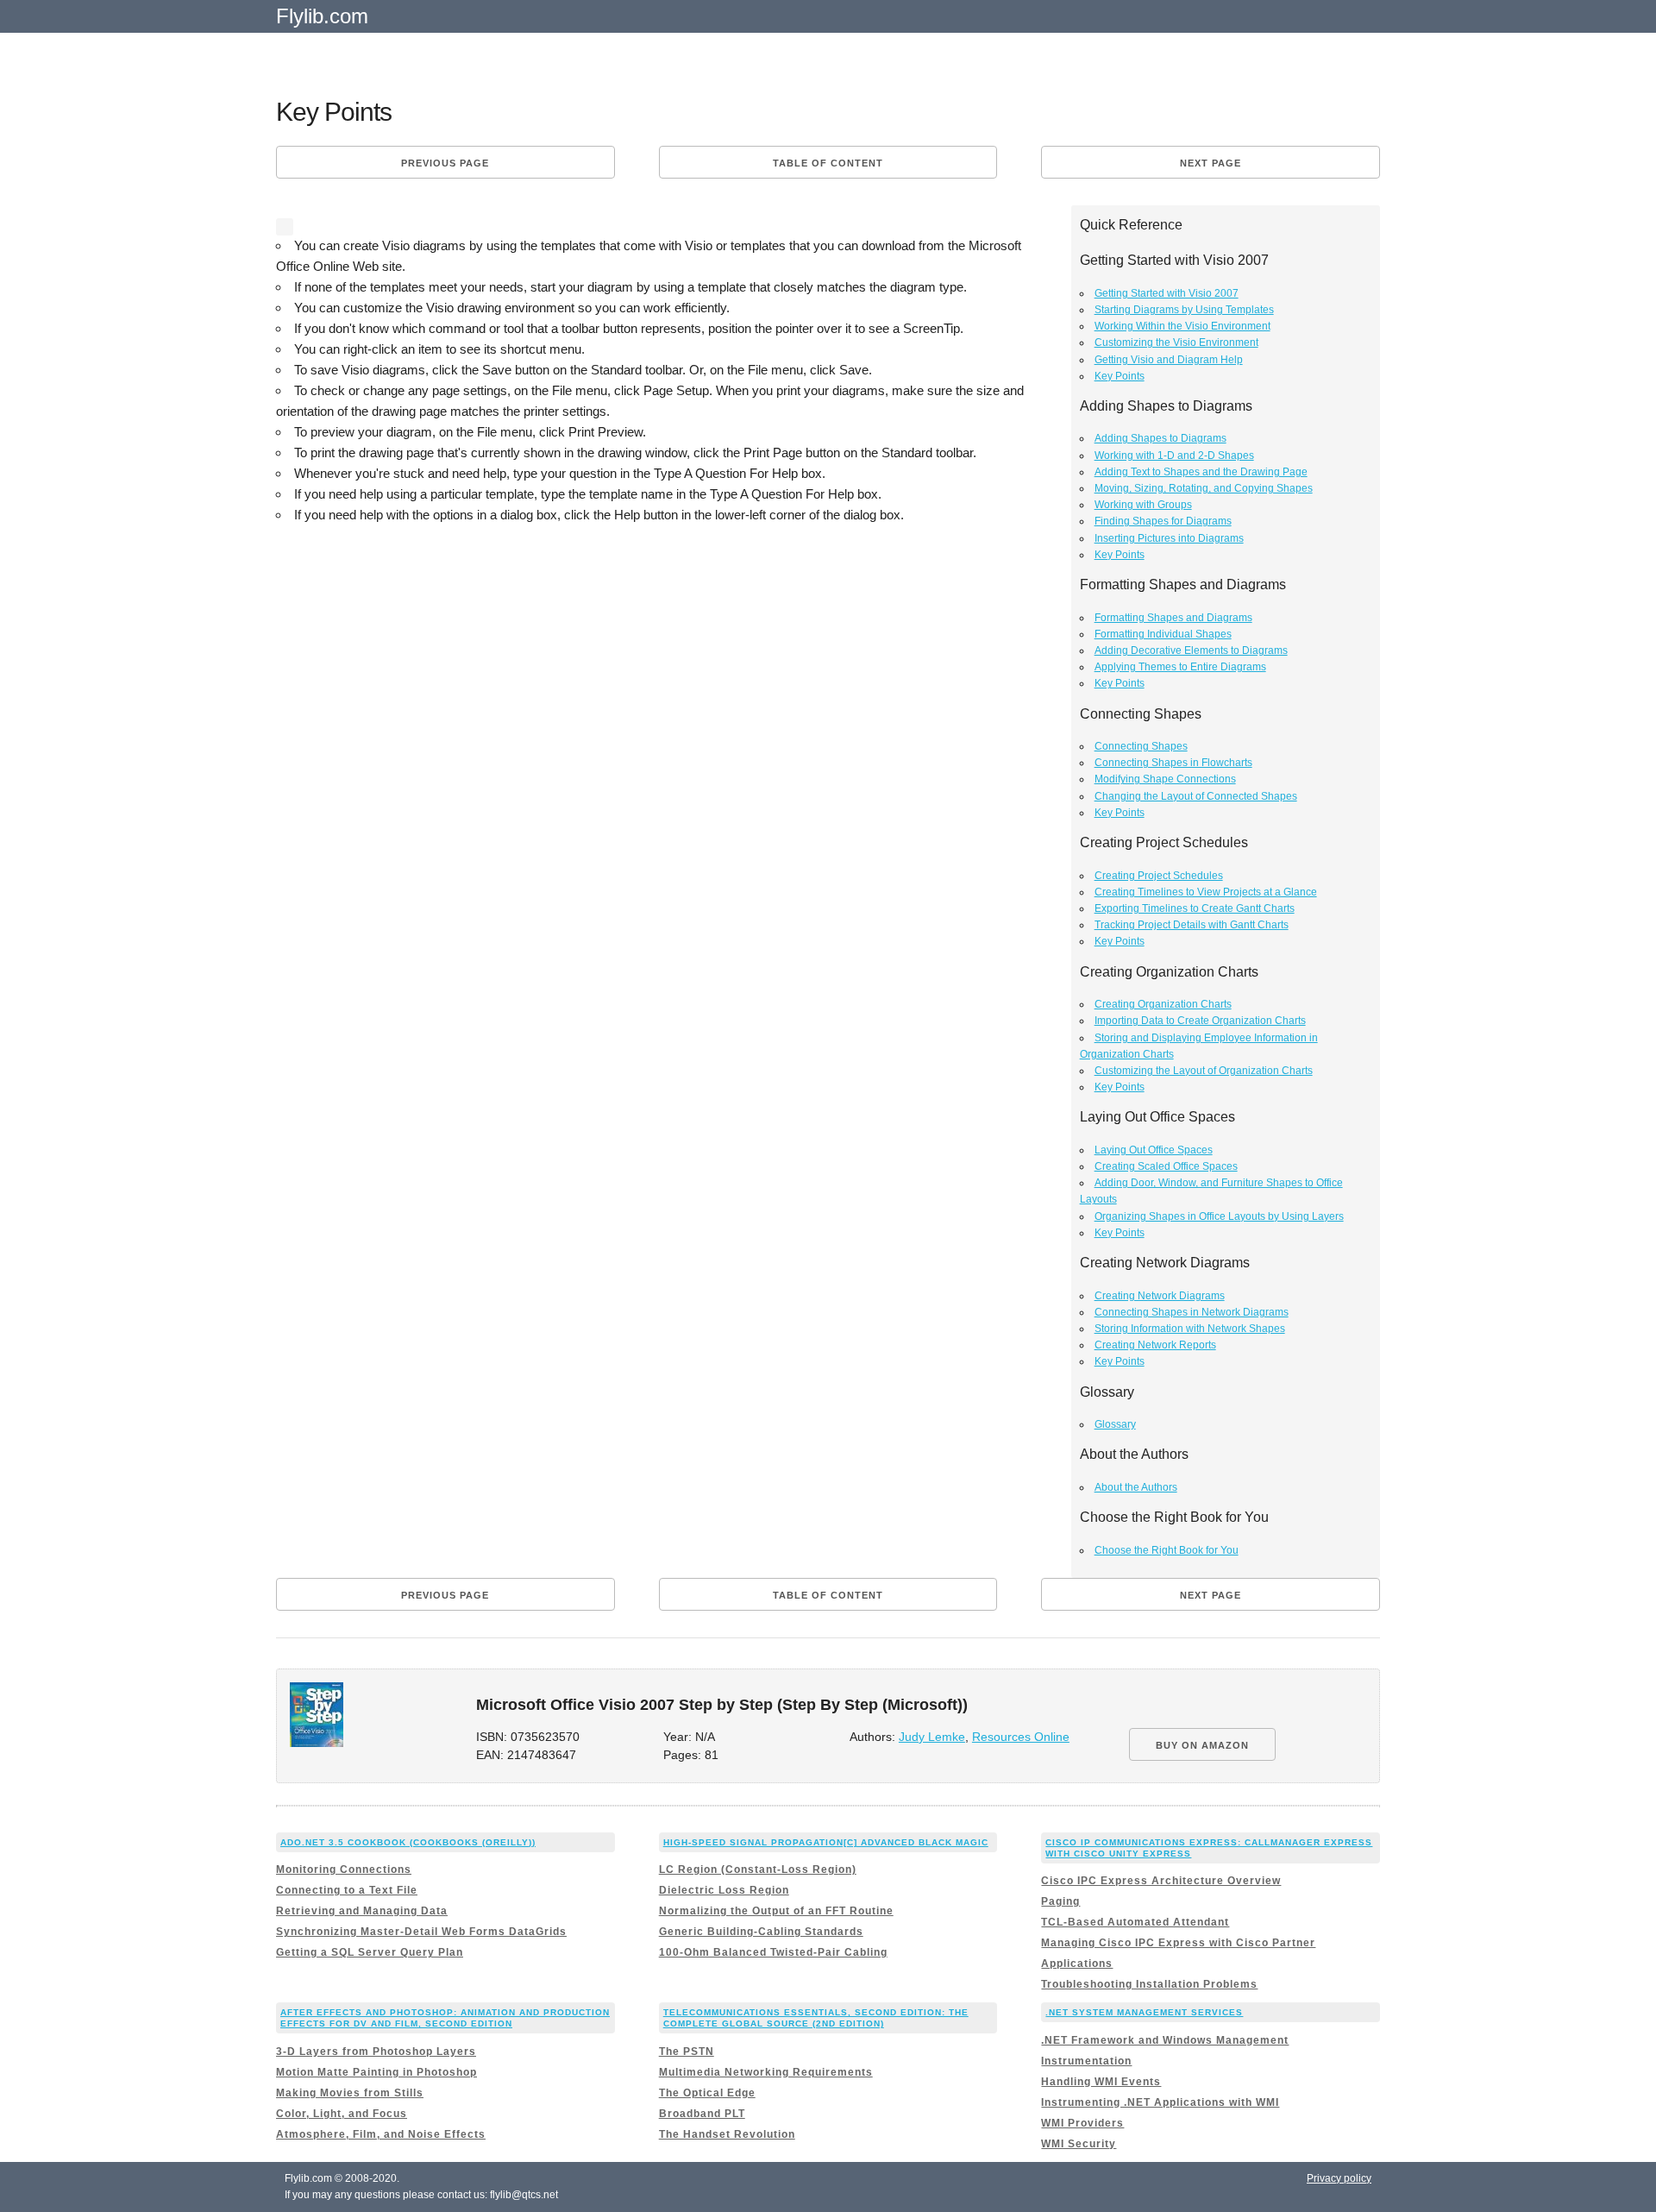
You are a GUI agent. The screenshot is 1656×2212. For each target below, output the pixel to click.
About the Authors (1136, 1487)
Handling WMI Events (1101, 2082)
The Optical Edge (707, 2093)
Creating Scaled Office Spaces (1166, 1166)
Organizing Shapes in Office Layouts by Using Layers (1219, 1216)
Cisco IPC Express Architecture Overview (1161, 1881)
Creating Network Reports (1155, 1345)
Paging (1060, 1901)
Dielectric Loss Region (724, 1890)
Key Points (1120, 376)
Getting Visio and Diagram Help (1169, 360)
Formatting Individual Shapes (1163, 634)
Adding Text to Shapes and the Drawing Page (1201, 472)
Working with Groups (1143, 505)
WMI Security (1079, 2144)
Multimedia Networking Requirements (766, 2072)
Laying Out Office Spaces (1154, 1150)
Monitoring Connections (344, 1870)
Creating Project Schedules (1159, 876)
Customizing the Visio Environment (1176, 342)
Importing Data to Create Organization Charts (1200, 1021)
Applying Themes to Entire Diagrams (1180, 667)
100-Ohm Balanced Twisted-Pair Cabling (773, 1952)
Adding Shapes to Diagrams (1160, 438)
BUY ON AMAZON (1202, 1745)
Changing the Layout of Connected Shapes (1196, 796)
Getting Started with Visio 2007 (1167, 293)
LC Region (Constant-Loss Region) (758, 1870)
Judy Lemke (932, 1737)
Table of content (828, 163)
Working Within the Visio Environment (1182, 326)
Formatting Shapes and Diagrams (1173, 618)
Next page (1211, 163)
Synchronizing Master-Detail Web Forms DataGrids (421, 1932)
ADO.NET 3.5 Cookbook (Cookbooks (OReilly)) (408, 1842)
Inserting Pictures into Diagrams (1169, 538)
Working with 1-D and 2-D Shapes (1174, 456)
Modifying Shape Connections (1165, 779)
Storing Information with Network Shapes (1190, 1329)
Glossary (1115, 1424)
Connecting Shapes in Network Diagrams (1192, 1312)
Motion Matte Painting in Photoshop (376, 2072)
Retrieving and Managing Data (362, 1911)
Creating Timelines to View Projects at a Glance (1206, 892)
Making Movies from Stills (350, 2093)
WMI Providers (1082, 2123)
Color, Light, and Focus (342, 2114)
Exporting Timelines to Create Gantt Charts (1195, 908)
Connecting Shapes (1141, 746)
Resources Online (1021, 1737)
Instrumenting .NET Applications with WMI (1160, 2102)
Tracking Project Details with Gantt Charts (1192, 925)
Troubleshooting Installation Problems (1149, 1984)
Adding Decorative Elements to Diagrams (1191, 650)
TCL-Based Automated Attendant (1135, 1922)
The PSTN (687, 2052)
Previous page (445, 163)
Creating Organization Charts (1163, 1004)
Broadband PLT (702, 2114)
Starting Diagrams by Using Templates (1184, 310)
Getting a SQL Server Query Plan (370, 1952)
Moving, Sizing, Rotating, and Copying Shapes (1204, 488)
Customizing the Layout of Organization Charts (1204, 1071)
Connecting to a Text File (347, 1890)
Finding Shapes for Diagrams (1163, 521)
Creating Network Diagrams (1160, 1296)
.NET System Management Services (1144, 2012)
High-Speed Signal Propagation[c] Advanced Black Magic (826, 1842)
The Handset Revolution (727, 2134)
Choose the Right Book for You (1167, 1550)
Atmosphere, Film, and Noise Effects (381, 2134)
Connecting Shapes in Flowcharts (1173, 763)
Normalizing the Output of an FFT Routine (776, 1911)
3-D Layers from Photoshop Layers (376, 2052)
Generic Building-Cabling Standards (761, 1932)
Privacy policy (1339, 2178)
